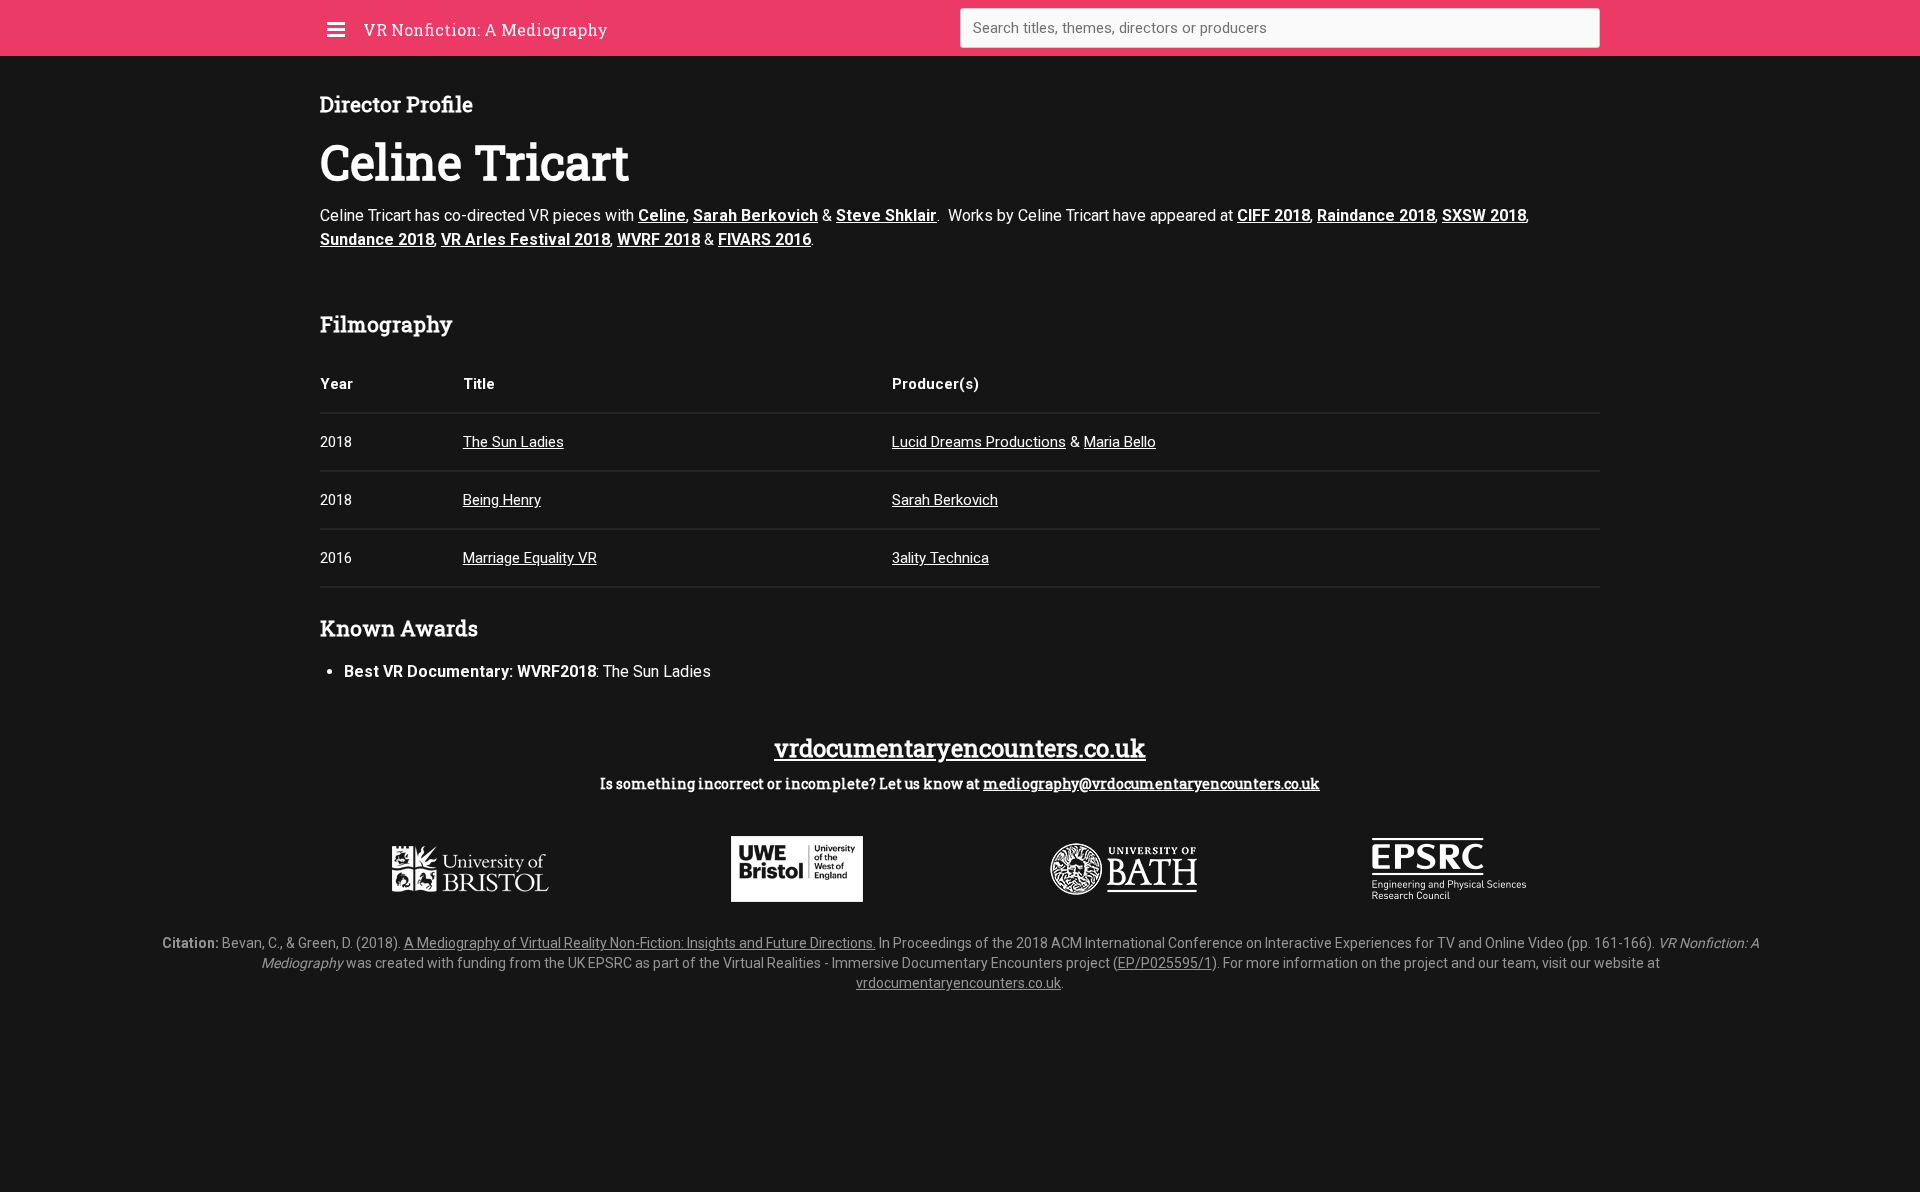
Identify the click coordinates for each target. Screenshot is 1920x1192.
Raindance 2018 (1376, 215)
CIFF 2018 (1273, 215)
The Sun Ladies (513, 442)
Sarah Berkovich (755, 215)
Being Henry (502, 500)
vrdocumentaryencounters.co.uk (960, 748)
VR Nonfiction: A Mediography (485, 29)
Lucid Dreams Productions (979, 442)
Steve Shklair (886, 215)
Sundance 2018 (377, 239)
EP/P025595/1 (1165, 963)
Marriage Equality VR (530, 558)
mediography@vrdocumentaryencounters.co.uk (1151, 783)
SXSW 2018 (1484, 215)
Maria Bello (1120, 442)
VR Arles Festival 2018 (525, 239)
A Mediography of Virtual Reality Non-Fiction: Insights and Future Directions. (640, 943)
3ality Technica (940, 558)
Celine (662, 215)
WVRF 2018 (658, 239)
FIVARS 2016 (764, 239)
